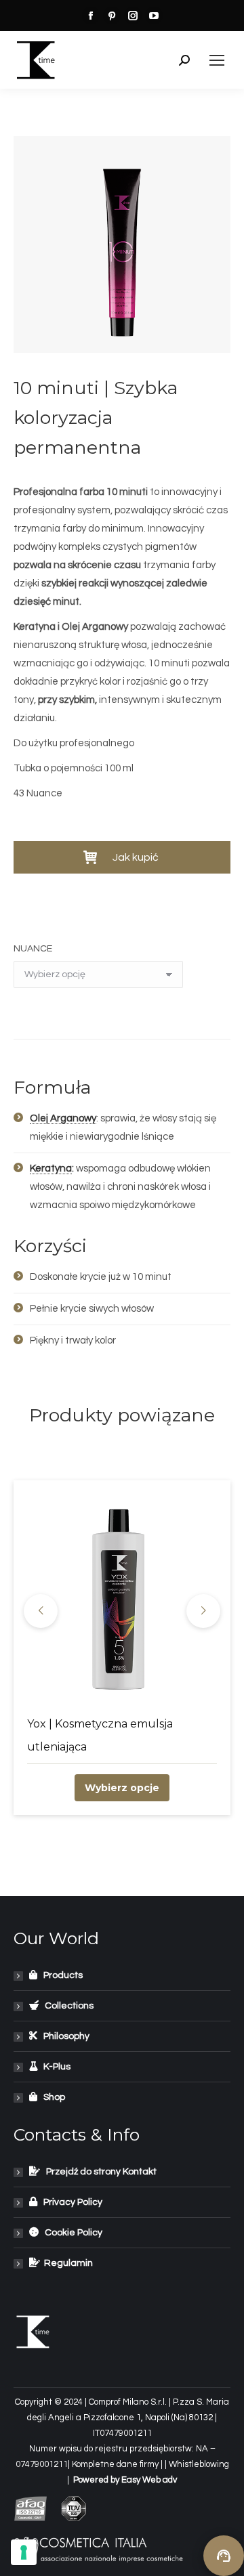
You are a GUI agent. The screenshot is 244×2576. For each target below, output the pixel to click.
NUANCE (33, 949)
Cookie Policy (70, 2233)
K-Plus (54, 2067)
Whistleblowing (199, 2464)
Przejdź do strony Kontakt (98, 2172)
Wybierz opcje (122, 1788)
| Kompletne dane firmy (114, 2464)
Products (60, 1975)
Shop (51, 2097)
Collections (66, 2006)
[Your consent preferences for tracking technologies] (24, 2552)
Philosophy (63, 2036)
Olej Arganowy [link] (63, 1118)
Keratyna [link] (51, 1168)
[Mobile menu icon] (217, 60)
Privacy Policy (70, 2202)
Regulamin (66, 2263)
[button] (122, 857)
